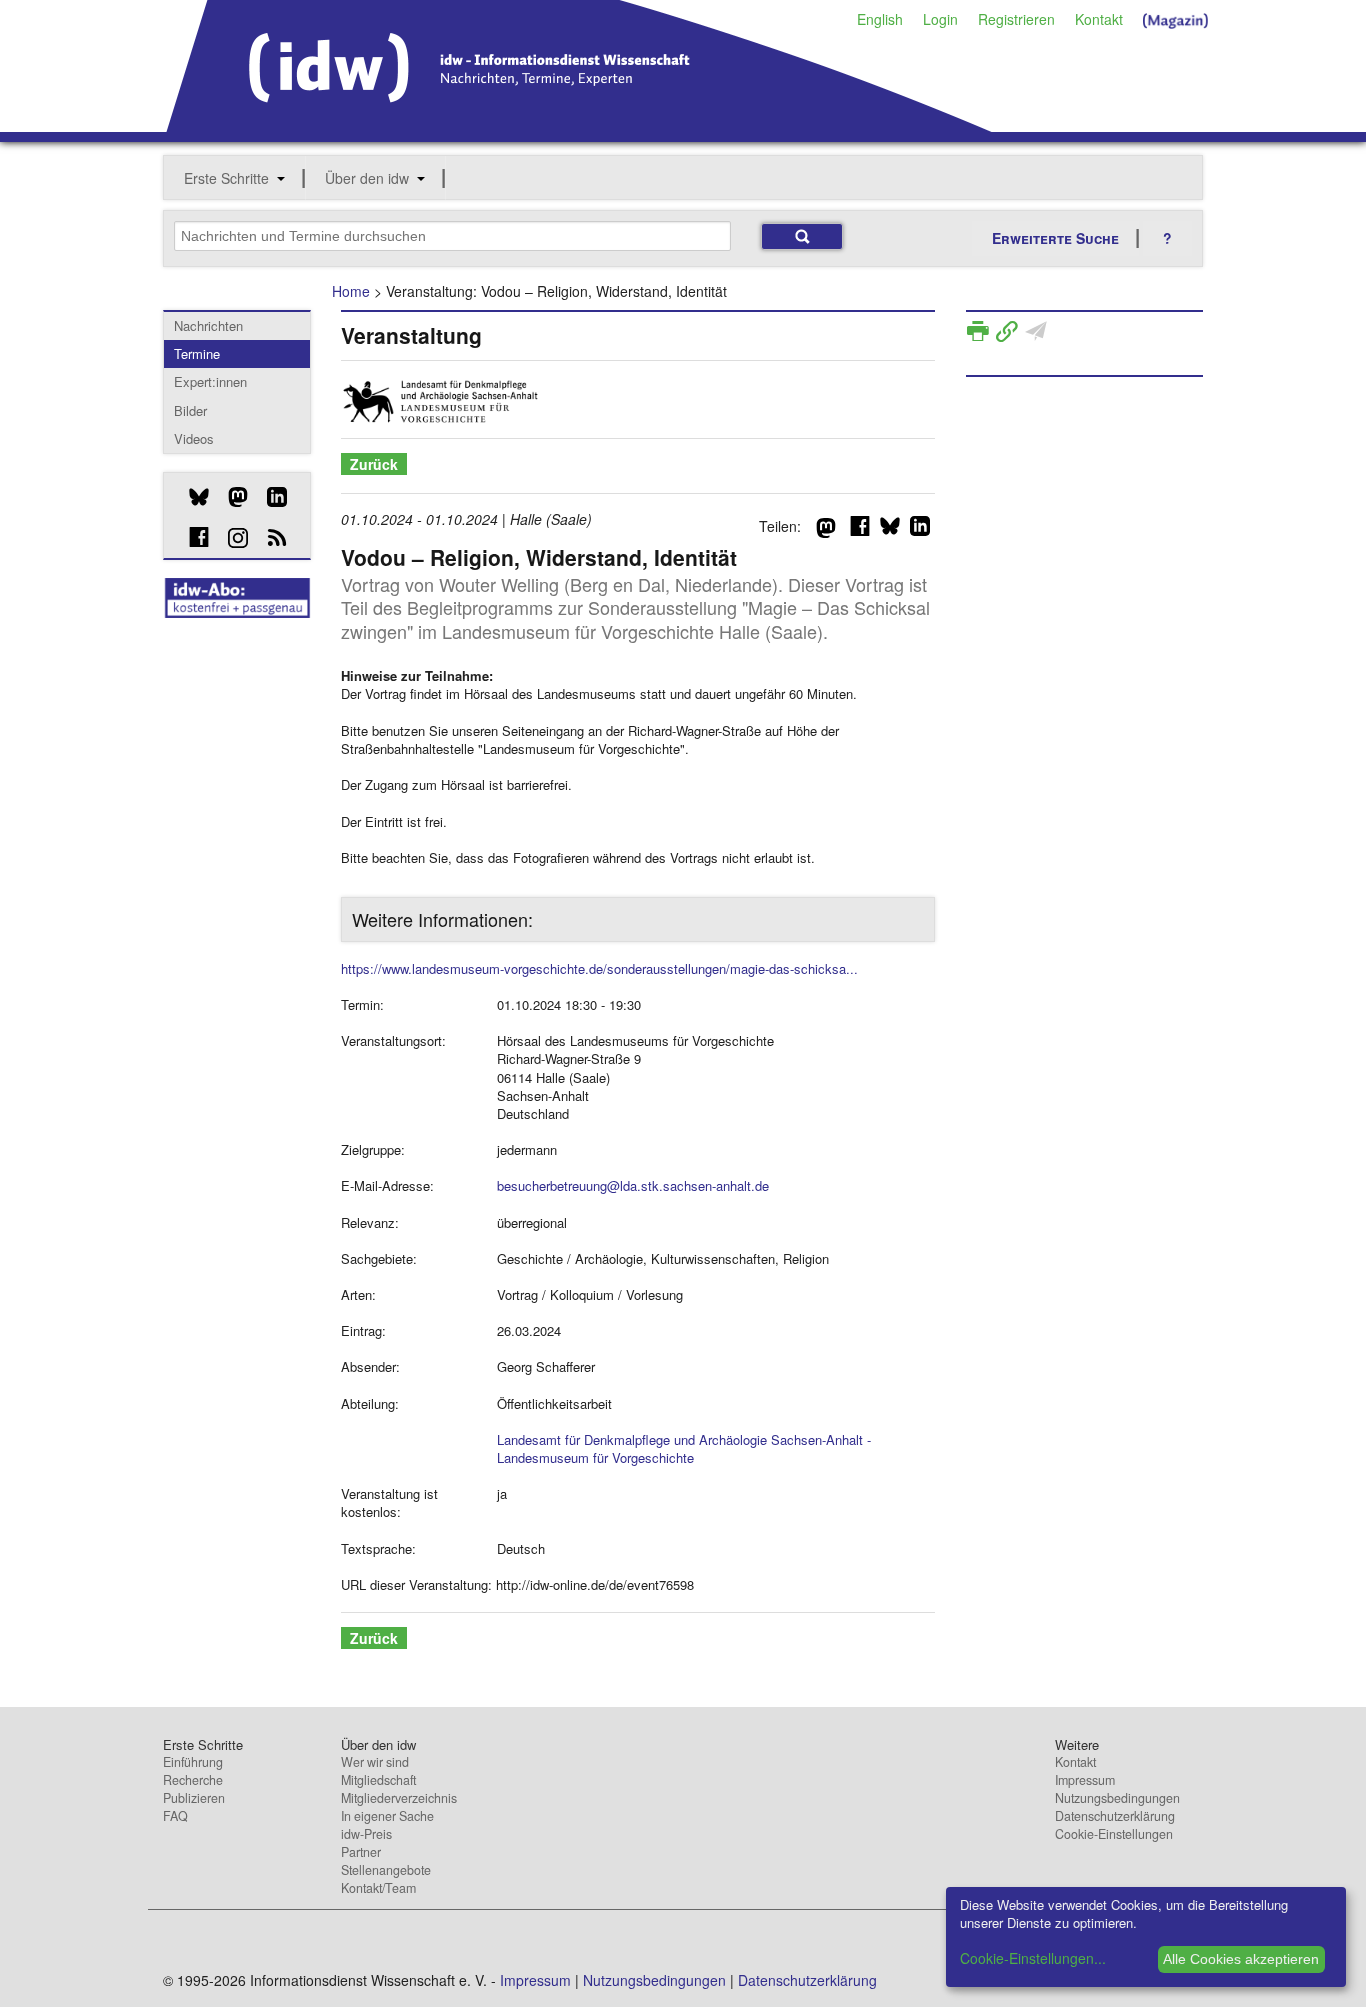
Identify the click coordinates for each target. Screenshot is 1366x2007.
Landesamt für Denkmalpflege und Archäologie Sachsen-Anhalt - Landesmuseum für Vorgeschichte (684, 1448)
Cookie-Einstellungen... (1033, 1958)
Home (351, 291)
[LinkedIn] (269, 497)
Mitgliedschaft (378, 1780)
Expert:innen (210, 381)
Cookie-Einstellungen (1114, 1834)
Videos (194, 438)
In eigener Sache (387, 1816)
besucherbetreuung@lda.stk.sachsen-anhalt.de (633, 1185)
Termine (197, 353)
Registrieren (1016, 19)
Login (940, 19)
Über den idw (367, 178)
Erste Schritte (226, 178)
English (880, 19)
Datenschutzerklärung (1115, 1816)
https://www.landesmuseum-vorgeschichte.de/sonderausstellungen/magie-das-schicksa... (599, 968)
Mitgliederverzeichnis (399, 1798)
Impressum (1085, 1780)
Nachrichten (208, 325)
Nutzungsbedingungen (1117, 1798)
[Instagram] (230, 538)
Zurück (374, 464)
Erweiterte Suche (1055, 238)
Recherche (193, 1780)
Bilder (190, 410)
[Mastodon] (230, 497)
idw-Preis (366, 1834)
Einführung (193, 1762)
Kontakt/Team (378, 1888)
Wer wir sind (375, 1762)
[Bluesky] (191, 497)
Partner (361, 1852)
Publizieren (194, 1798)
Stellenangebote (386, 1870)
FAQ (175, 1816)
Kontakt (1099, 19)
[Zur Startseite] (579, 125)
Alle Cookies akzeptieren (1241, 1959)
